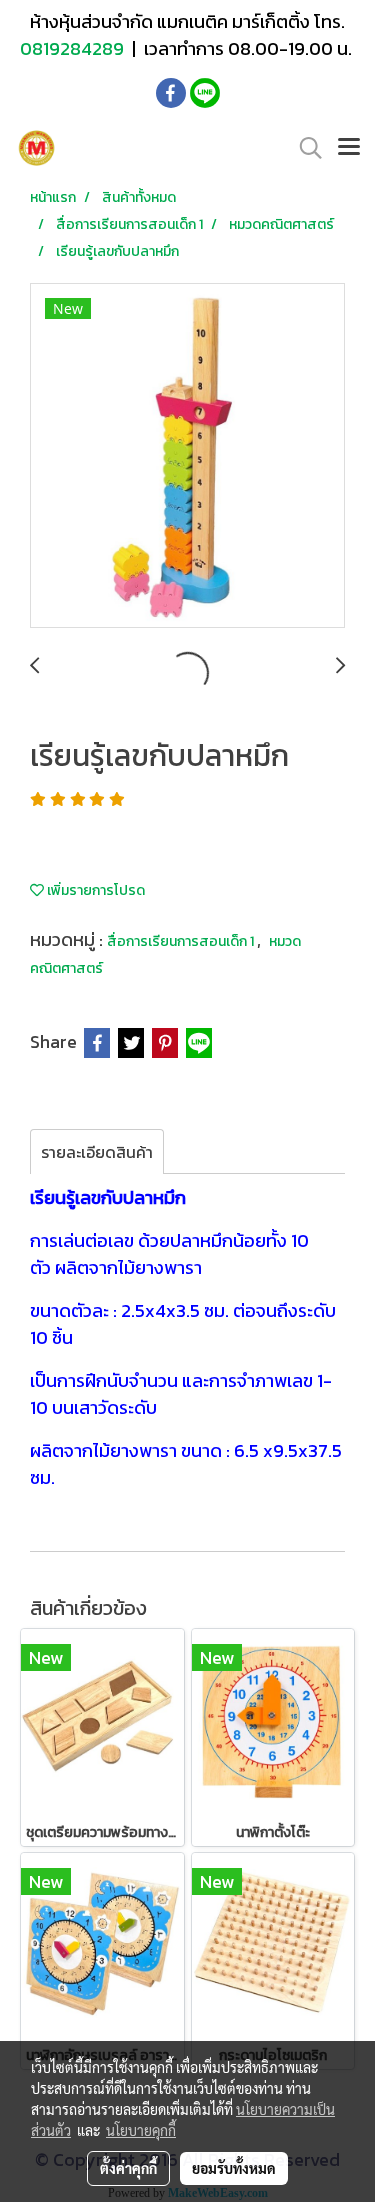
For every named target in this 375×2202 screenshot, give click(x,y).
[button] (304, 148)
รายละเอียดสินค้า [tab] (97, 1152)
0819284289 (74, 48)
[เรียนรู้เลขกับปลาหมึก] (187, 456)
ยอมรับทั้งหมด (234, 2168)
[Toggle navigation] (349, 148)
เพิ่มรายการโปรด (94, 890)
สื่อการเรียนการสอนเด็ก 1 (182, 941)
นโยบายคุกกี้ (141, 2130)
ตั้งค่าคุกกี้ (128, 2168)
